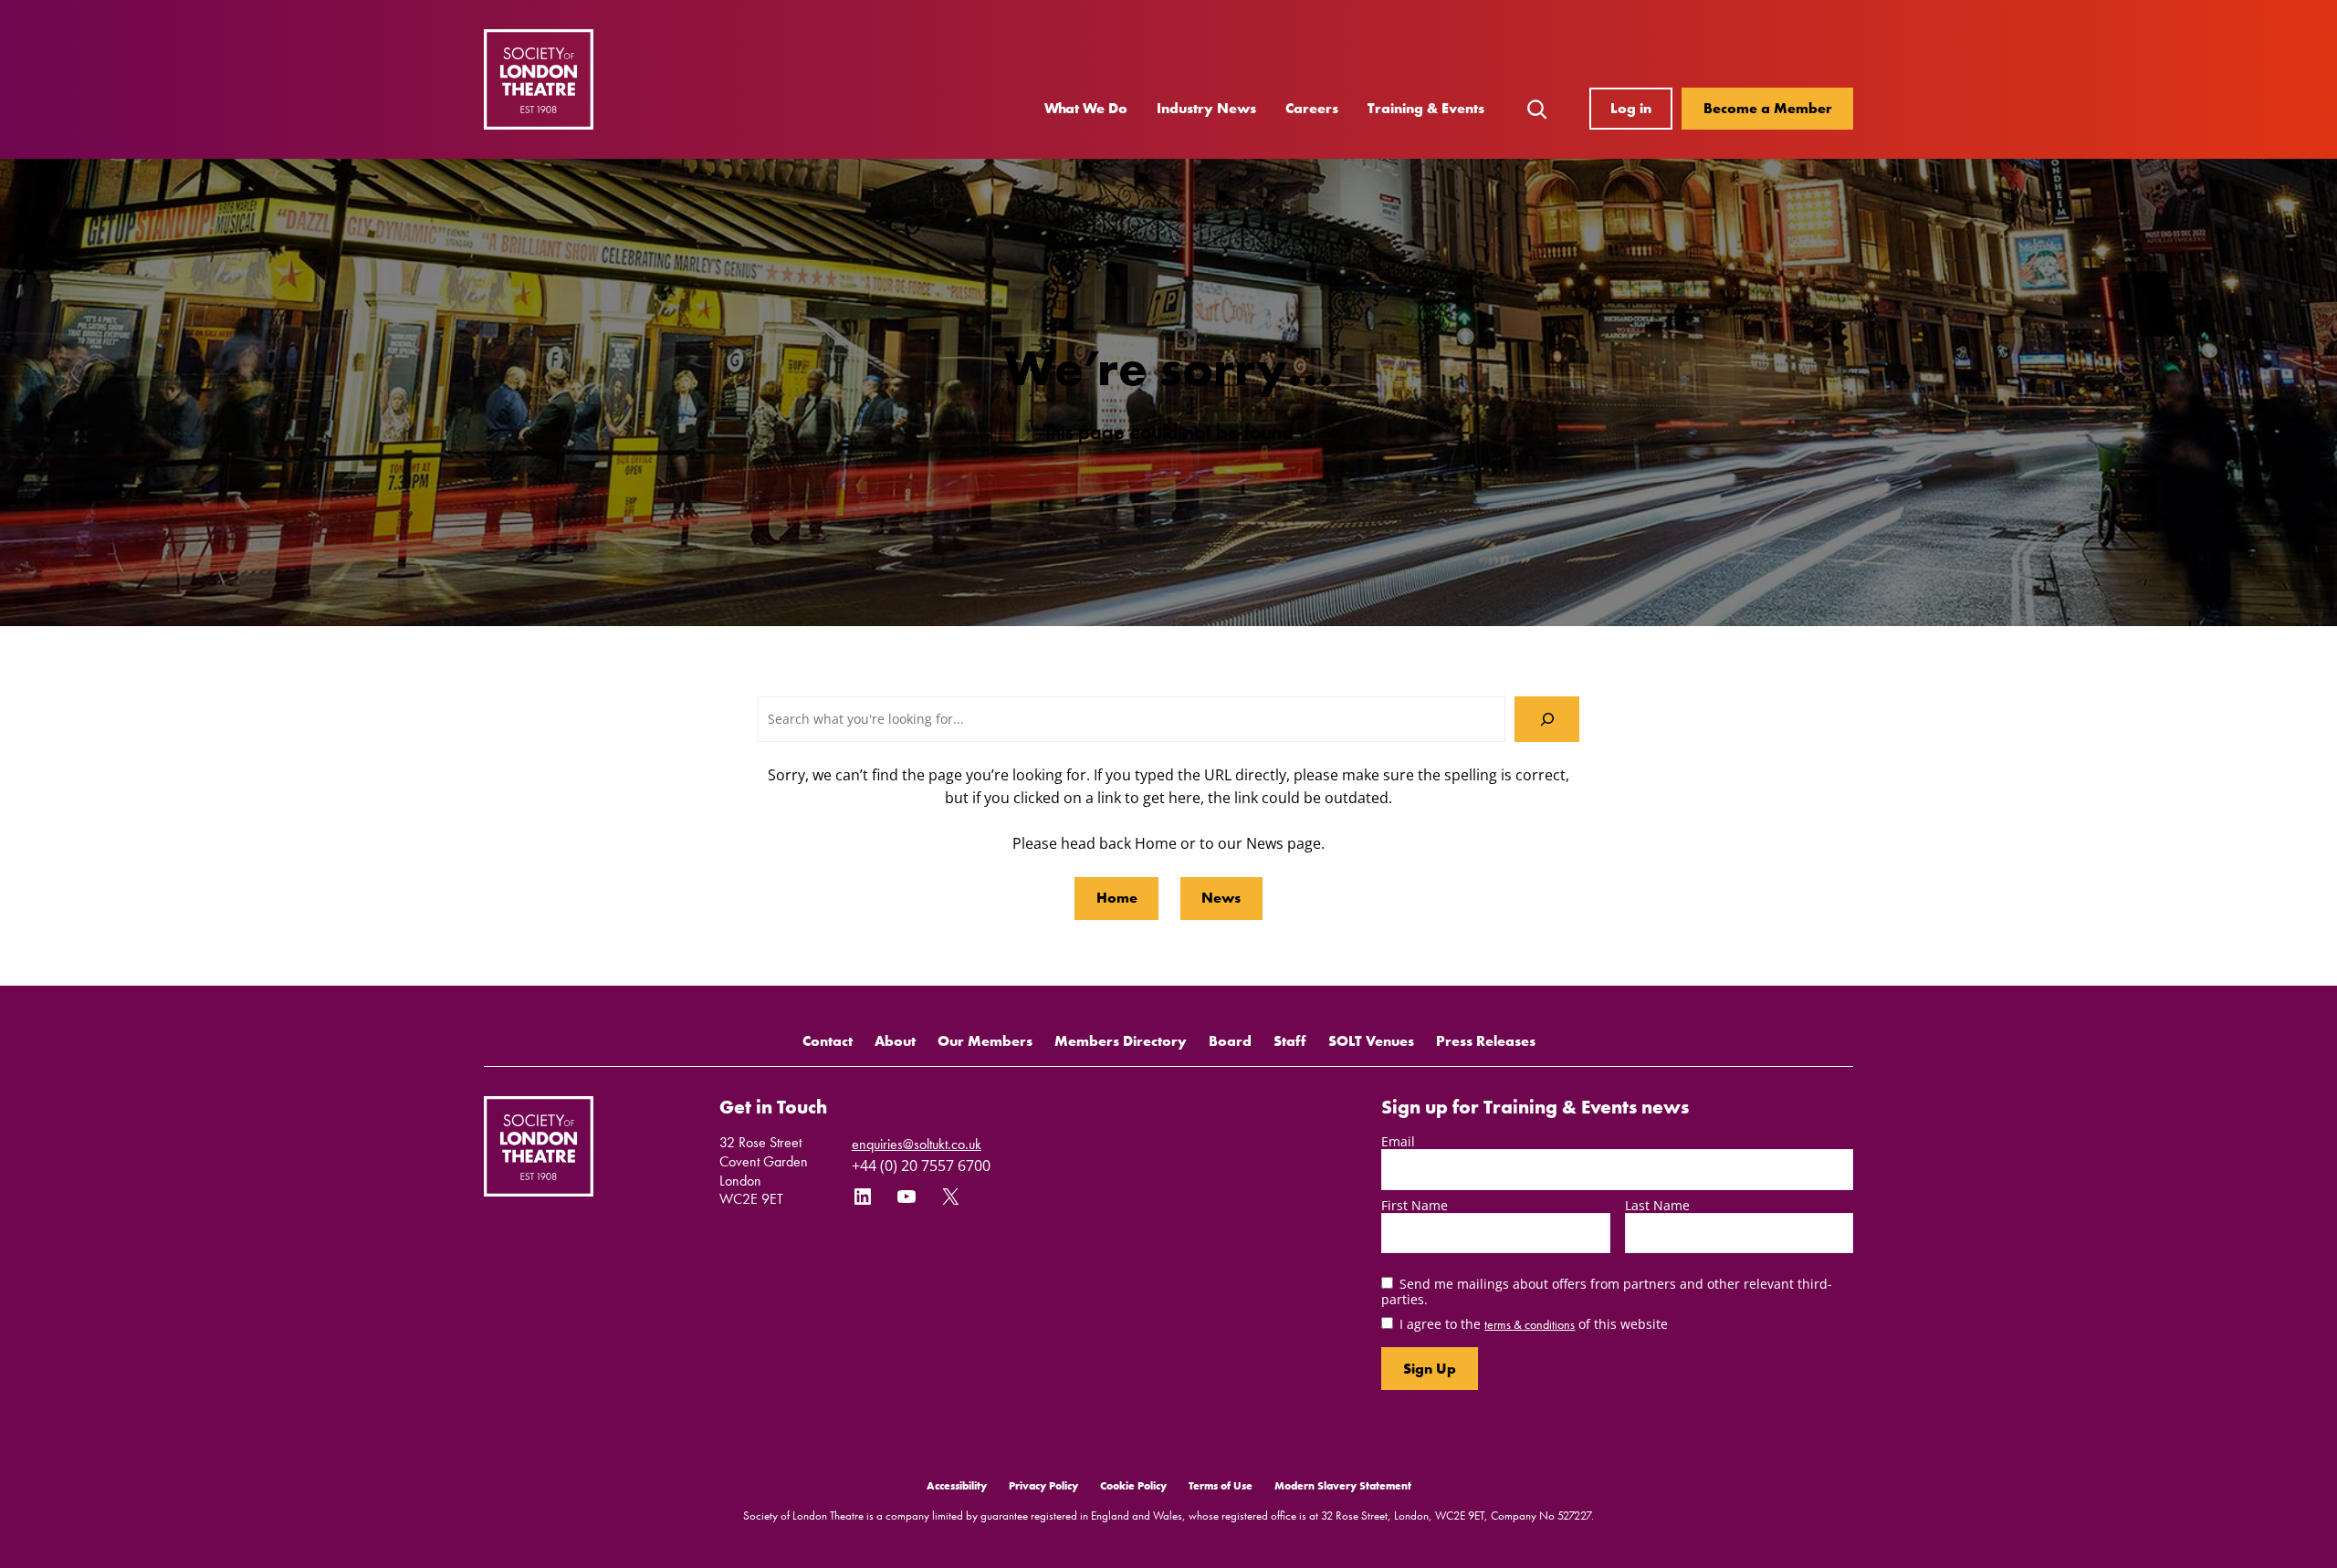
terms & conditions (1530, 1324)
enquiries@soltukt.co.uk (917, 1144)
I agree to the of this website (1534, 1324)
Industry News (1206, 108)
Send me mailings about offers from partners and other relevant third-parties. (1607, 1291)
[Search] (1547, 719)
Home (1117, 898)
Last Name (1657, 1205)
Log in (1631, 108)
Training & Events (1426, 108)
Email (1398, 1141)
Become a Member (1768, 108)
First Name (1415, 1205)
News (1221, 898)
